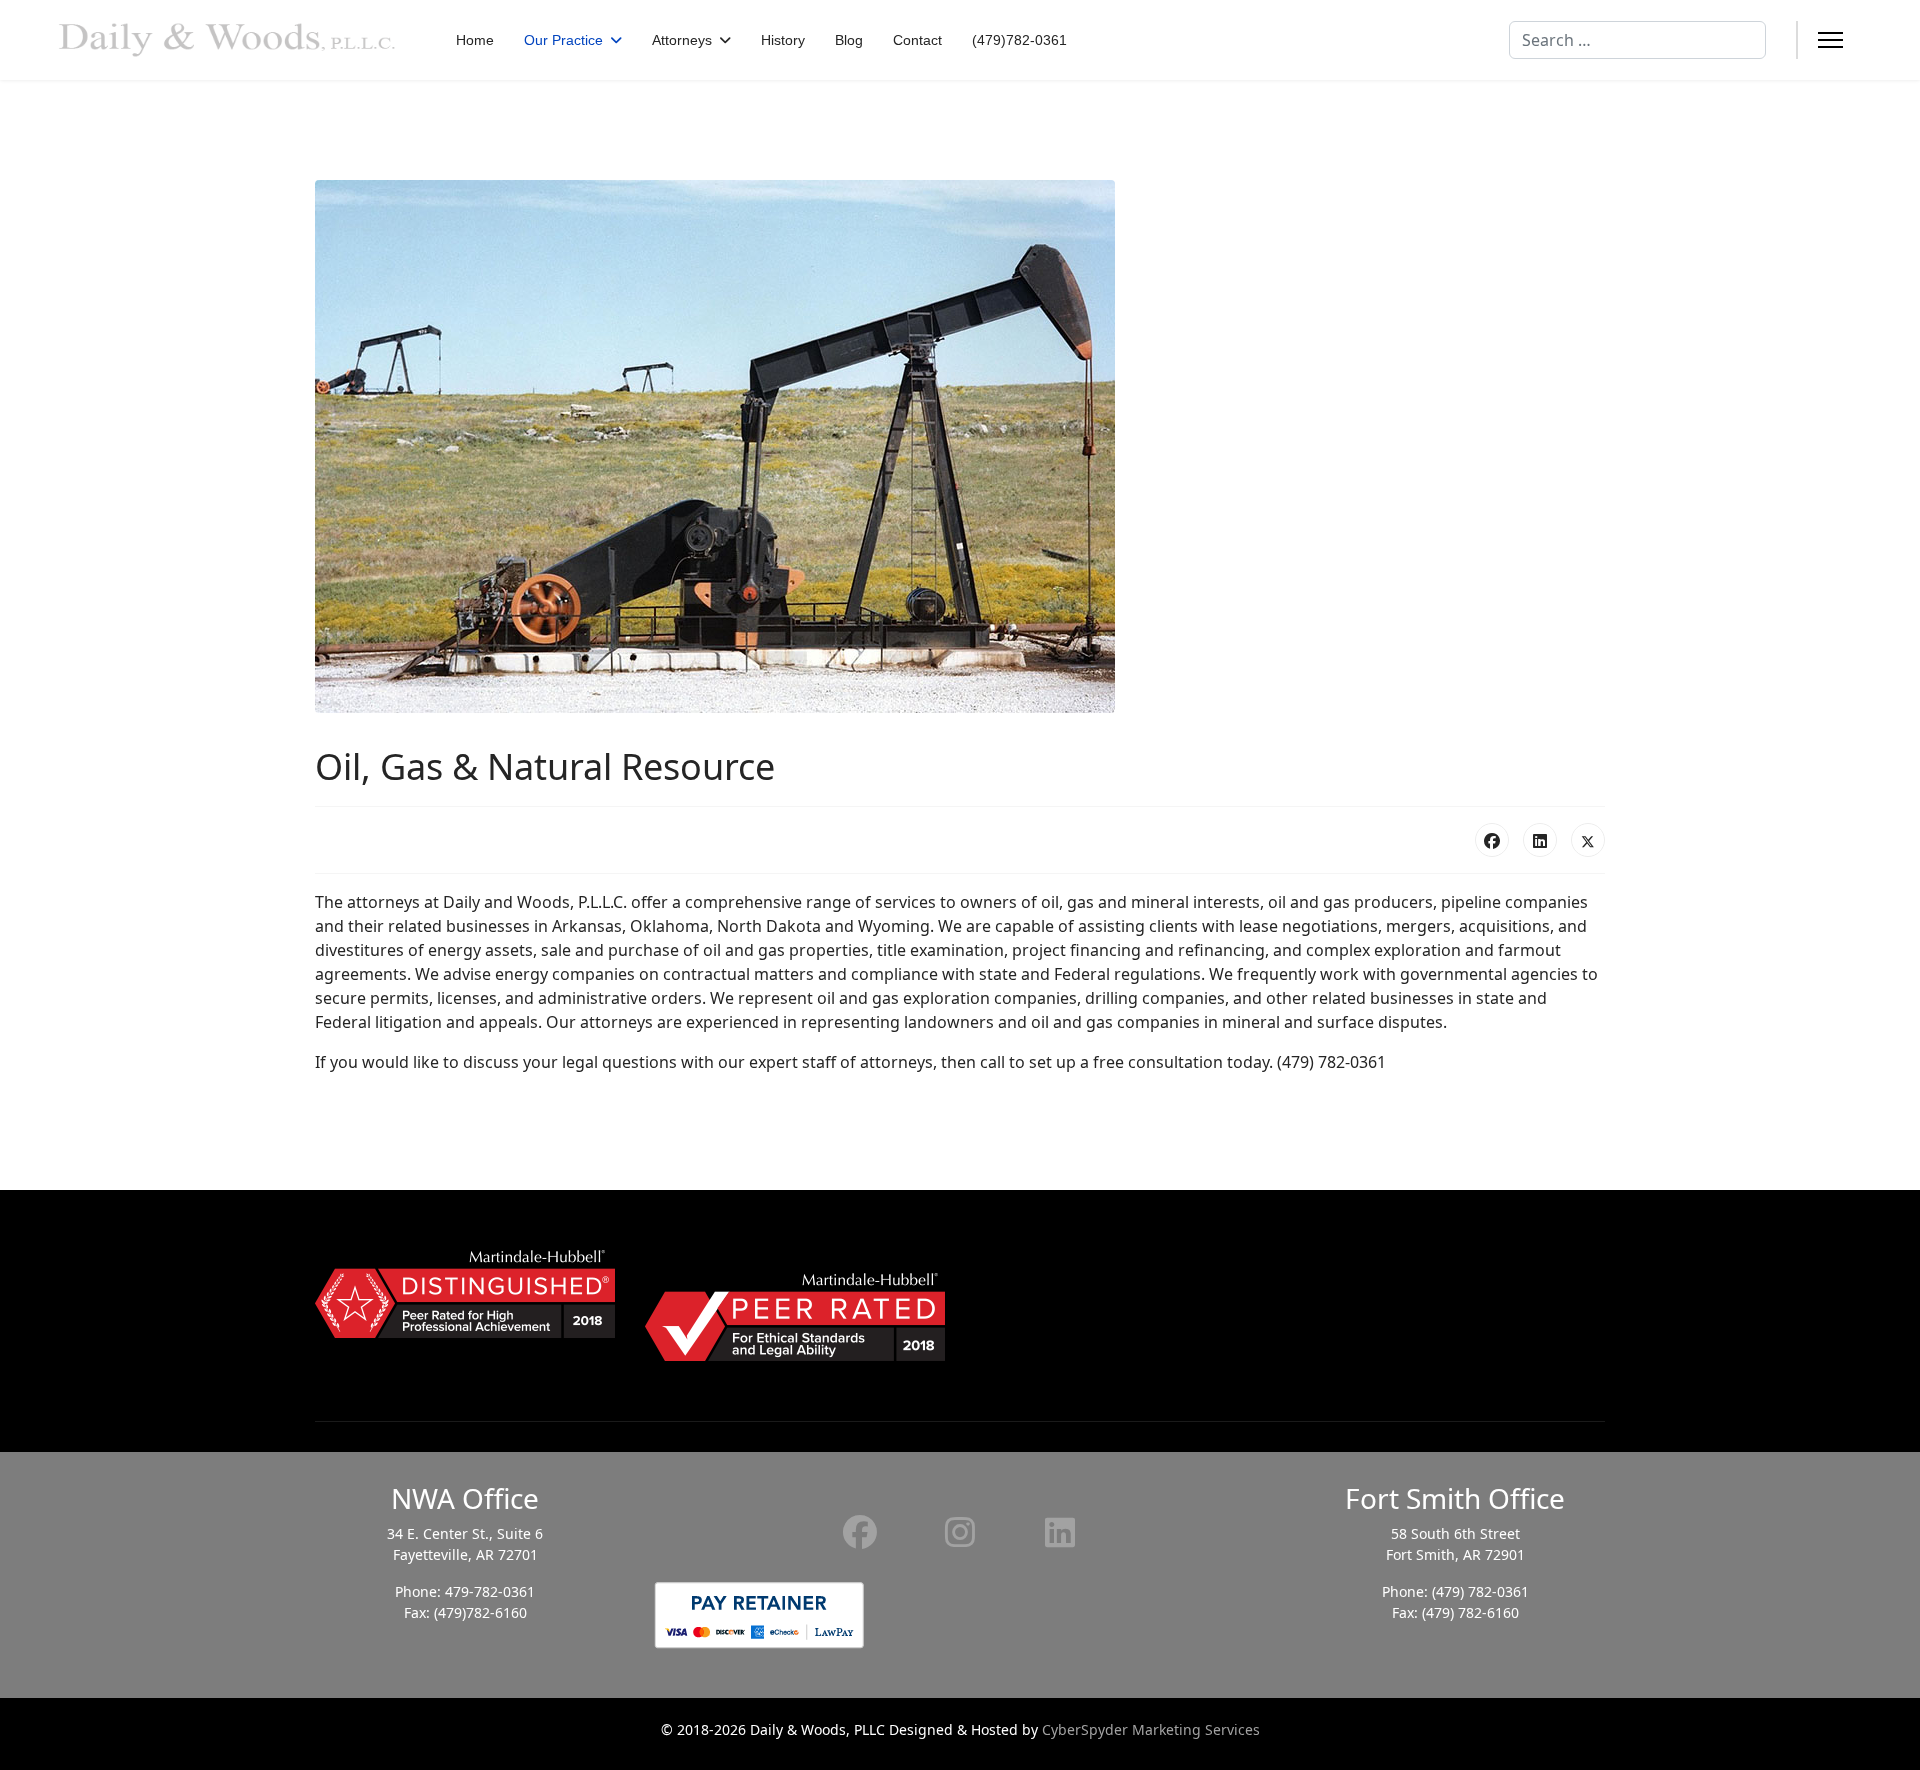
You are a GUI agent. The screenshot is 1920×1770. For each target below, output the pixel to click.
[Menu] (1830, 40)
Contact (917, 40)
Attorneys (682, 40)
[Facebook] (1492, 840)
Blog (849, 40)
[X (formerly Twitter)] (1588, 840)
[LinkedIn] (1540, 840)
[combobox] (1637, 40)
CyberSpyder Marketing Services (1151, 1729)
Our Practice (563, 40)
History (783, 40)
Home (475, 40)
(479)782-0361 (1019, 40)
